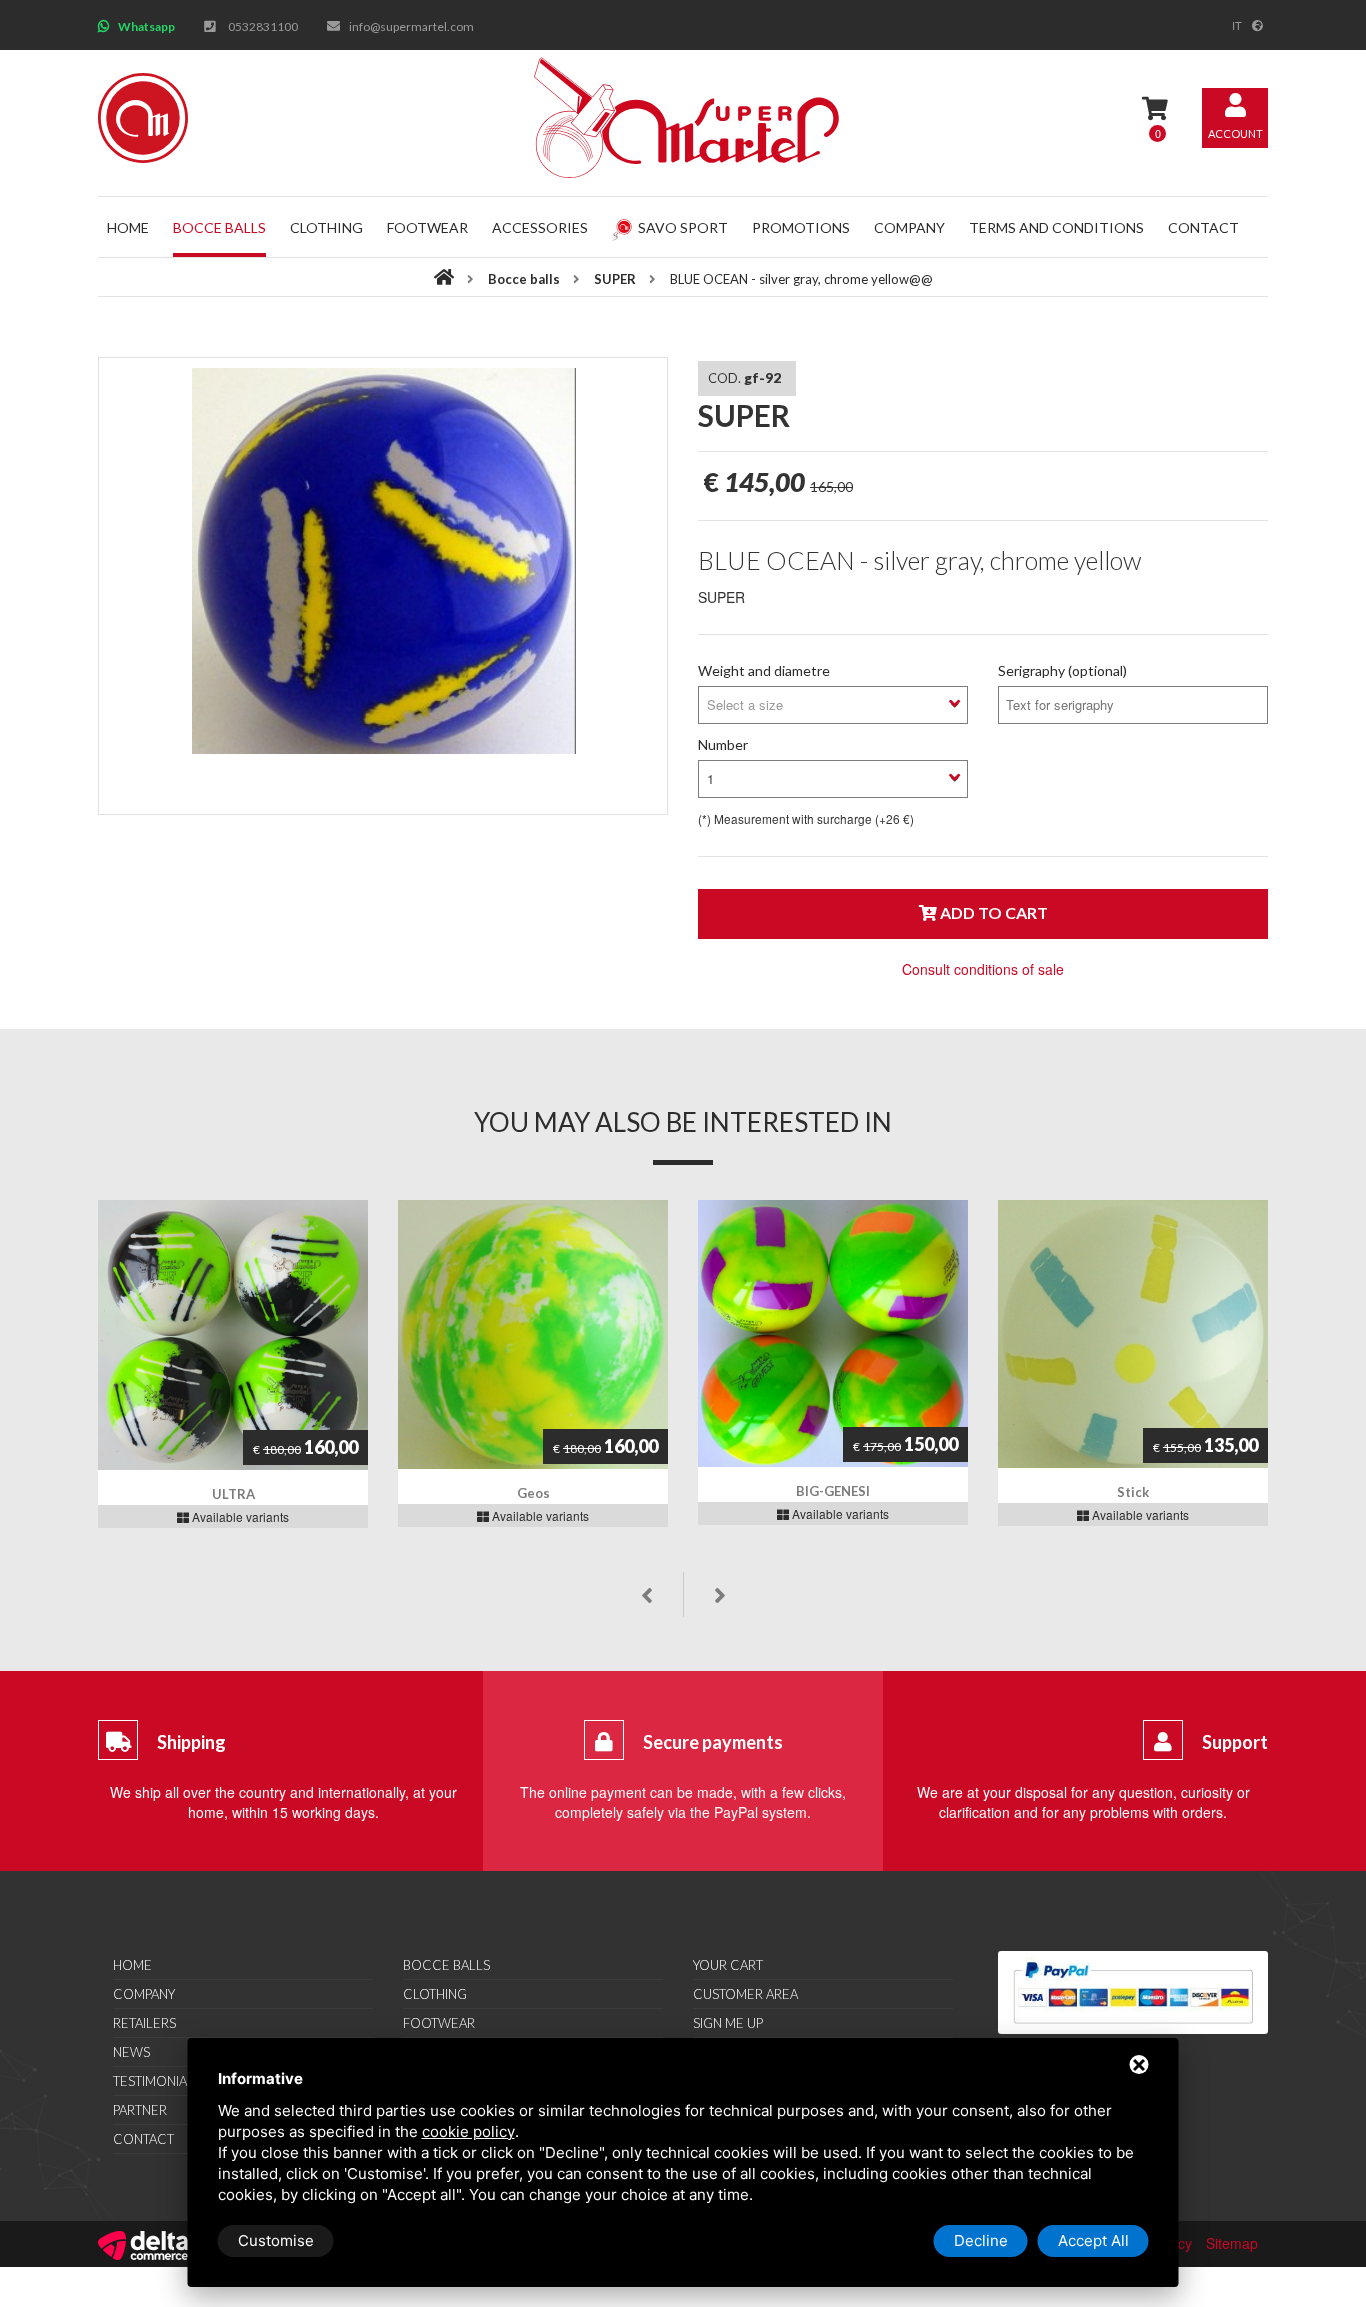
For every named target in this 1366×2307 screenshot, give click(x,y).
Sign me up (728, 2023)
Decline (981, 2240)
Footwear (427, 227)
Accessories (540, 227)
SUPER (616, 279)
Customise (276, 2240)
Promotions (801, 227)
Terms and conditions (1056, 227)
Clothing (326, 227)
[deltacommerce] (143, 2243)
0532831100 (263, 26)
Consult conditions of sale (983, 969)
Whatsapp (146, 26)
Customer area (745, 1994)
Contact (1203, 227)
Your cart (728, 1965)
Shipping (191, 1742)
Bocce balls (219, 227)
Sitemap (1232, 2243)
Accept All (1093, 2240)
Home (128, 227)
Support (1235, 1742)
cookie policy (468, 2131)
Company (909, 227)
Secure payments (713, 1742)
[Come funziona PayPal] (1133, 1992)
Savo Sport (683, 227)
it (1237, 25)
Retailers (144, 2023)
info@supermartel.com (411, 26)
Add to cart (992, 912)
